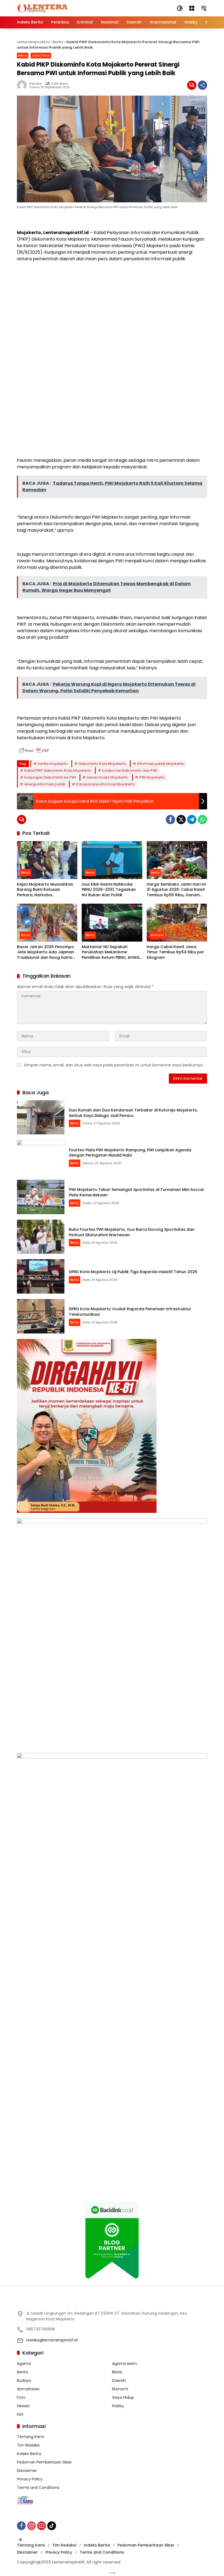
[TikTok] (52, 2526)
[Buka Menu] (192, 8)
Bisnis (26, 935)
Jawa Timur (41, 55)
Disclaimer (27, 2471)
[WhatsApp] (202, 820)
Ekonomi (157, 935)
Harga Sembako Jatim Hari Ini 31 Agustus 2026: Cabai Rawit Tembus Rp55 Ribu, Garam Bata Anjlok (176, 890)
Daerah (119, 2380)
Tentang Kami (30, 2437)
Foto (21, 2397)
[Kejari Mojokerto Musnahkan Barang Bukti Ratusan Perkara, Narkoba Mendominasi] (47, 860)
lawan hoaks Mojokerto (108, 777)
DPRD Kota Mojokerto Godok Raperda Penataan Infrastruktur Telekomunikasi (130, 1312)
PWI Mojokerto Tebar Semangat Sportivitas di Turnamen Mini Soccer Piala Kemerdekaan (137, 1192)
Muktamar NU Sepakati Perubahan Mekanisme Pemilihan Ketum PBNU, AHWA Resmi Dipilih (111, 952)
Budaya (24, 2380)
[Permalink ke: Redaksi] (23, 85)
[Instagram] (31, 2526)
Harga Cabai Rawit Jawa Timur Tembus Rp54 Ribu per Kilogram (175, 952)
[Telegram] (192, 820)
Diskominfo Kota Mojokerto (102, 764)
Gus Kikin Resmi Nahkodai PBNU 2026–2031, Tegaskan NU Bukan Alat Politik (109, 890)
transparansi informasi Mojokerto (106, 784)
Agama (24, 2364)
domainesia (28, 2389)
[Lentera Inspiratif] (42, 8)
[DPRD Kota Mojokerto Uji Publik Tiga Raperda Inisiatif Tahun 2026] (41, 1276)
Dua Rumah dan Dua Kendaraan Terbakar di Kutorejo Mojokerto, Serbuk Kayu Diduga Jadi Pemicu (133, 1113)
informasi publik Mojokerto (161, 764)
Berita (58, 42)
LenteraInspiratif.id (33, 42)
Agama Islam (125, 2364)
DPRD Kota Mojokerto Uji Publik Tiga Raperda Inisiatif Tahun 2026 (133, 1272)
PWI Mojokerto (152, 777)
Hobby (118, 2406)
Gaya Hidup (123, 2397)
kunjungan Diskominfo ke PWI (50, 777)
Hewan (23, 2406)
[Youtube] (42, 2526)
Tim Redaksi (28, 2445)
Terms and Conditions (38, 2488)
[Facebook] (170, 820)
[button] (180, 8)
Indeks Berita (29, 2454)
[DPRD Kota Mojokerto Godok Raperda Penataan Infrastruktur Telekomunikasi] (41, 1316)
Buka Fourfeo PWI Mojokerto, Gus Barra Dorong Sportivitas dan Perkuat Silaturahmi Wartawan (132, 1232)
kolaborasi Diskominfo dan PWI (130, 771)
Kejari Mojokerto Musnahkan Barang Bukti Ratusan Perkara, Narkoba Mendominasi (45, 890)
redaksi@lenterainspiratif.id (52, 2340)
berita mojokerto (53, 764)
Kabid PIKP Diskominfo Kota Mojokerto (58, 771)
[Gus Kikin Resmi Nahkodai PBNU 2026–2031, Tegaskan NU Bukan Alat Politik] (112, 860)
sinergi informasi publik (45, 784)
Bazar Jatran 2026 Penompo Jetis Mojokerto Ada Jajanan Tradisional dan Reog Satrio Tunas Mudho (45, 952)
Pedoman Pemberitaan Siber (44, 2462)
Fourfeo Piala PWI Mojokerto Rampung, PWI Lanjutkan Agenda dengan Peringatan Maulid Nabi (130, 1153)
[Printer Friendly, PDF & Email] (34, 751)
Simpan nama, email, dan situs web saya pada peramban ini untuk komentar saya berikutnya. (114, 1065)
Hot (20, 2414)
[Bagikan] (202, 85)
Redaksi (36, 84)
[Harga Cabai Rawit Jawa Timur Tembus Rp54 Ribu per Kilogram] (177, 923)
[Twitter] (181, 820)
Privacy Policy (30, 2479)
